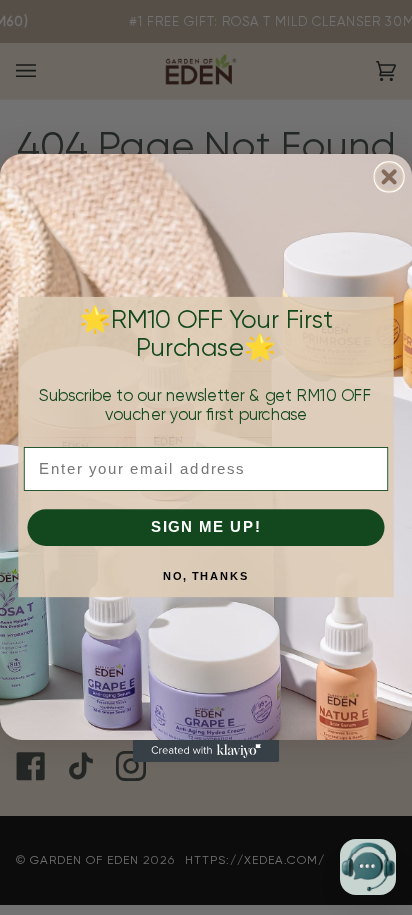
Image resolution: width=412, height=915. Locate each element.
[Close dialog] (388, 176)
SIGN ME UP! (206, 527)
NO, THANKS (206, 575)
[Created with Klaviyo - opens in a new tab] (206, 750)
